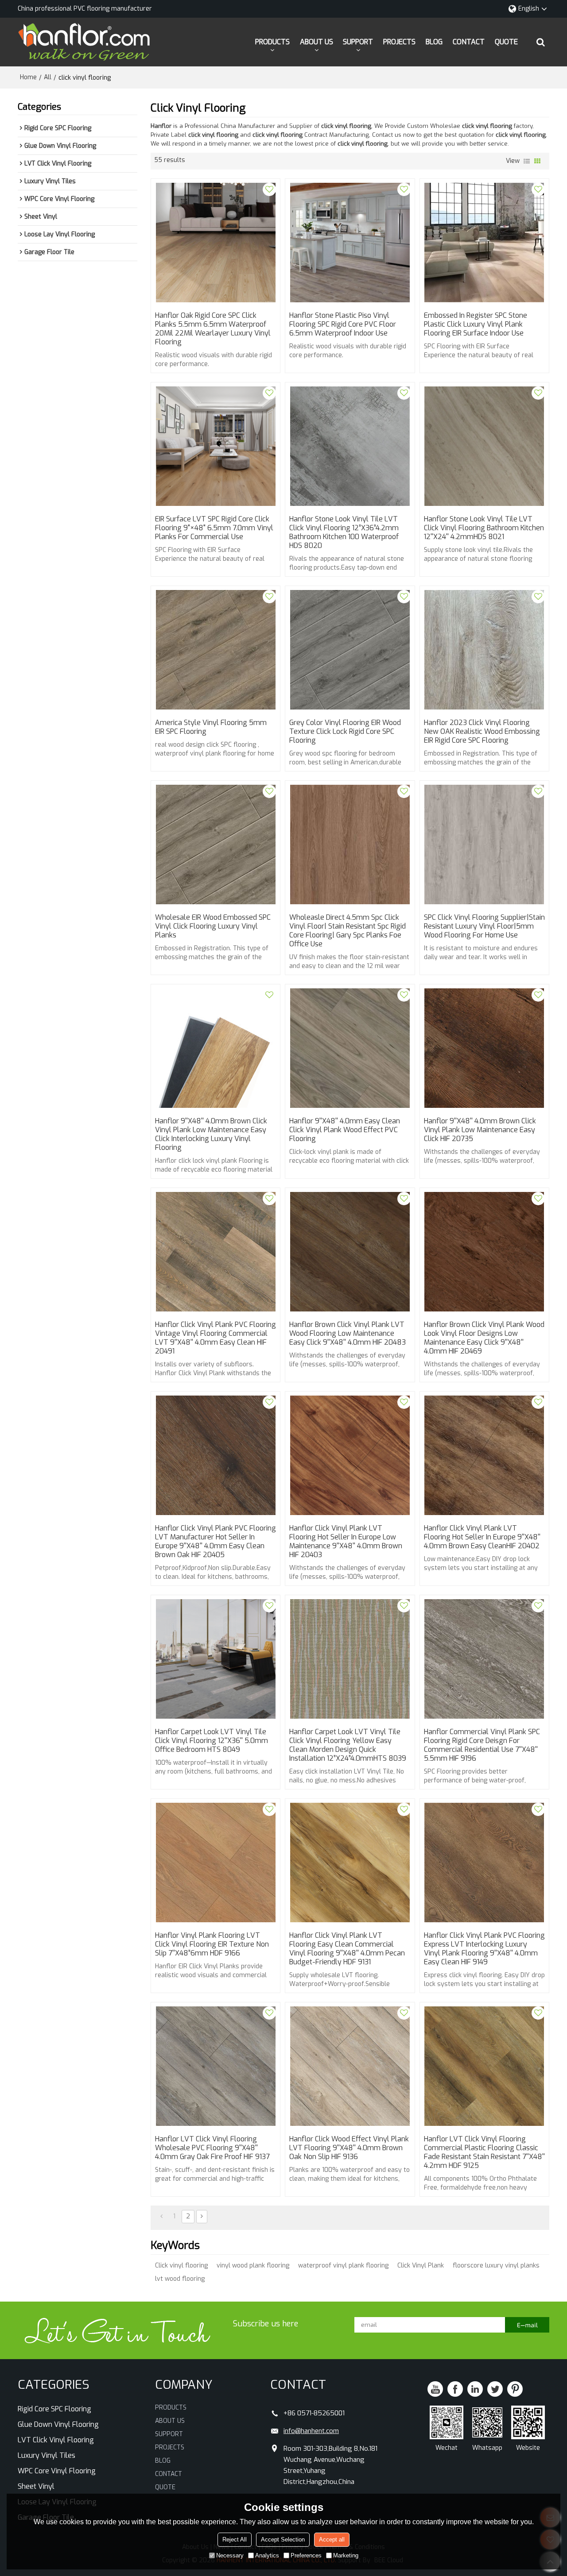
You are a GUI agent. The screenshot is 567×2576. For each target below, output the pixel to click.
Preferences (306, 2555)
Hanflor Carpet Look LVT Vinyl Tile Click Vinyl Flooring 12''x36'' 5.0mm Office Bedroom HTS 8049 (212, 1741)
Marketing (346, 2555)
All (48, 77)
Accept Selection (283, 2539)
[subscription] (527, 2325)
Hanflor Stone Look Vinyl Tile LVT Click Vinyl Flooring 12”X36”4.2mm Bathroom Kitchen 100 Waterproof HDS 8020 (344, 532)
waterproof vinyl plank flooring (343, 2266)
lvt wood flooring (180, 2279)
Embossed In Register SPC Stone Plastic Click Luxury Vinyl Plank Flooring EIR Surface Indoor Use (476, 324)
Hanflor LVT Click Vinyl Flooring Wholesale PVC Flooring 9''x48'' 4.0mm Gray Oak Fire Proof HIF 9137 (212, 2148)
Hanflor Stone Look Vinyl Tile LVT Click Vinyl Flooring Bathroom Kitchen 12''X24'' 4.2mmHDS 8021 (484, 528)
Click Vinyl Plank (421, 2266)
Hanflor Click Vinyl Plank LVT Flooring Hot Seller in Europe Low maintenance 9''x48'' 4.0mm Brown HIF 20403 (346, 1542)
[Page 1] (161, 2217)
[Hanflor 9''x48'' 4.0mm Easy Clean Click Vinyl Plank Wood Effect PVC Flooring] (350, 1048)
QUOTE (506, 42)
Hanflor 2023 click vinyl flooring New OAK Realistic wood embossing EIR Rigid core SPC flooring (482, 732)
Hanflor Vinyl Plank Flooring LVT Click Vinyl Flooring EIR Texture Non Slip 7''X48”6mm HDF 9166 (212, 1944)
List (527, 161)
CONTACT (469, 42)
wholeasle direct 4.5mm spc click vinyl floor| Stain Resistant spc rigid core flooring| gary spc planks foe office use (348, 931)
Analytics (267, 2555)
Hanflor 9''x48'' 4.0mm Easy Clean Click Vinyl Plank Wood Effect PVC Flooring (345, 1130)
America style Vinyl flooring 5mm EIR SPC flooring (211, 727)
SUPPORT (358, 42)
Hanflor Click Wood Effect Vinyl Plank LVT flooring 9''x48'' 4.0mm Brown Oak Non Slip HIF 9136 (349, 2148)
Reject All (235, 2539)
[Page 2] (202, 2217)
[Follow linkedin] (475, 2389)
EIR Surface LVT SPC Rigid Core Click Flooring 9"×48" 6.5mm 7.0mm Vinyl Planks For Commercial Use (214, 528)
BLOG (434, 42)
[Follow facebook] (455, 2389)
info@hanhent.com (311, 2431)
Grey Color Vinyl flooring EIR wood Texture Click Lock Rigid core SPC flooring (345, 732)
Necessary (230, 2555)
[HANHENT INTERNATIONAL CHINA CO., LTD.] (84, 42)
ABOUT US (317, 42)
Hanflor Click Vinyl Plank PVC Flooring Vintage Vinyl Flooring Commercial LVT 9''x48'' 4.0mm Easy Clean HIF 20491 (216, 1338)
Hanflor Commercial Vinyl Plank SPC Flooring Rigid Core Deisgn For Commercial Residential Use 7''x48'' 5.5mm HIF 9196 (482, 1745)
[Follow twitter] (495, 2389)
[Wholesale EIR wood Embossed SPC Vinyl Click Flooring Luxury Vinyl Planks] (216, 845)
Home (28, 77)
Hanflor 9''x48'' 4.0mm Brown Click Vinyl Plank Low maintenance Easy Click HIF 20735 (480, 1130)
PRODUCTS (272, 42)
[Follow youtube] (435, 2389)
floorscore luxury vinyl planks (496, 2266)
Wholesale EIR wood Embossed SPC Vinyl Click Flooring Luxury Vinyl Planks (213, 926)
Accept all (332, 2539)
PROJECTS (399, 42)
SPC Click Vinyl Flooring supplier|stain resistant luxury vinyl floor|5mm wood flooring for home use (484, 926)
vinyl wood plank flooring (253, 2266)
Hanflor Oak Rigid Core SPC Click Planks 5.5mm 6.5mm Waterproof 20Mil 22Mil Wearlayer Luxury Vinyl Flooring (213, 329)
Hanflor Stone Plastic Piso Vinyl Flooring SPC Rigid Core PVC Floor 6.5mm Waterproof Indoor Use (343, 324)
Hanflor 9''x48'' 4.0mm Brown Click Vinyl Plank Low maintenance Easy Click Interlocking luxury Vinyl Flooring (211, 1134)
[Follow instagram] (515, 2389)
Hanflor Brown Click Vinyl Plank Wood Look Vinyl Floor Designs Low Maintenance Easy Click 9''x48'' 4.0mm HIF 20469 (484, 1338)
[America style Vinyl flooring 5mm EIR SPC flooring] (216, 650)
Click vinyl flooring (181, 2266)
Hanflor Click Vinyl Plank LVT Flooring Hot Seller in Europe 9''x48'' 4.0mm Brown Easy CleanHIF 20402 (482, 1537)
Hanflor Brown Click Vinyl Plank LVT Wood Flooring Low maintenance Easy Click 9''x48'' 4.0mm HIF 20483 (348, 1334)
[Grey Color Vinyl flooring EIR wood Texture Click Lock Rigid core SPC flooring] (350, 650)
